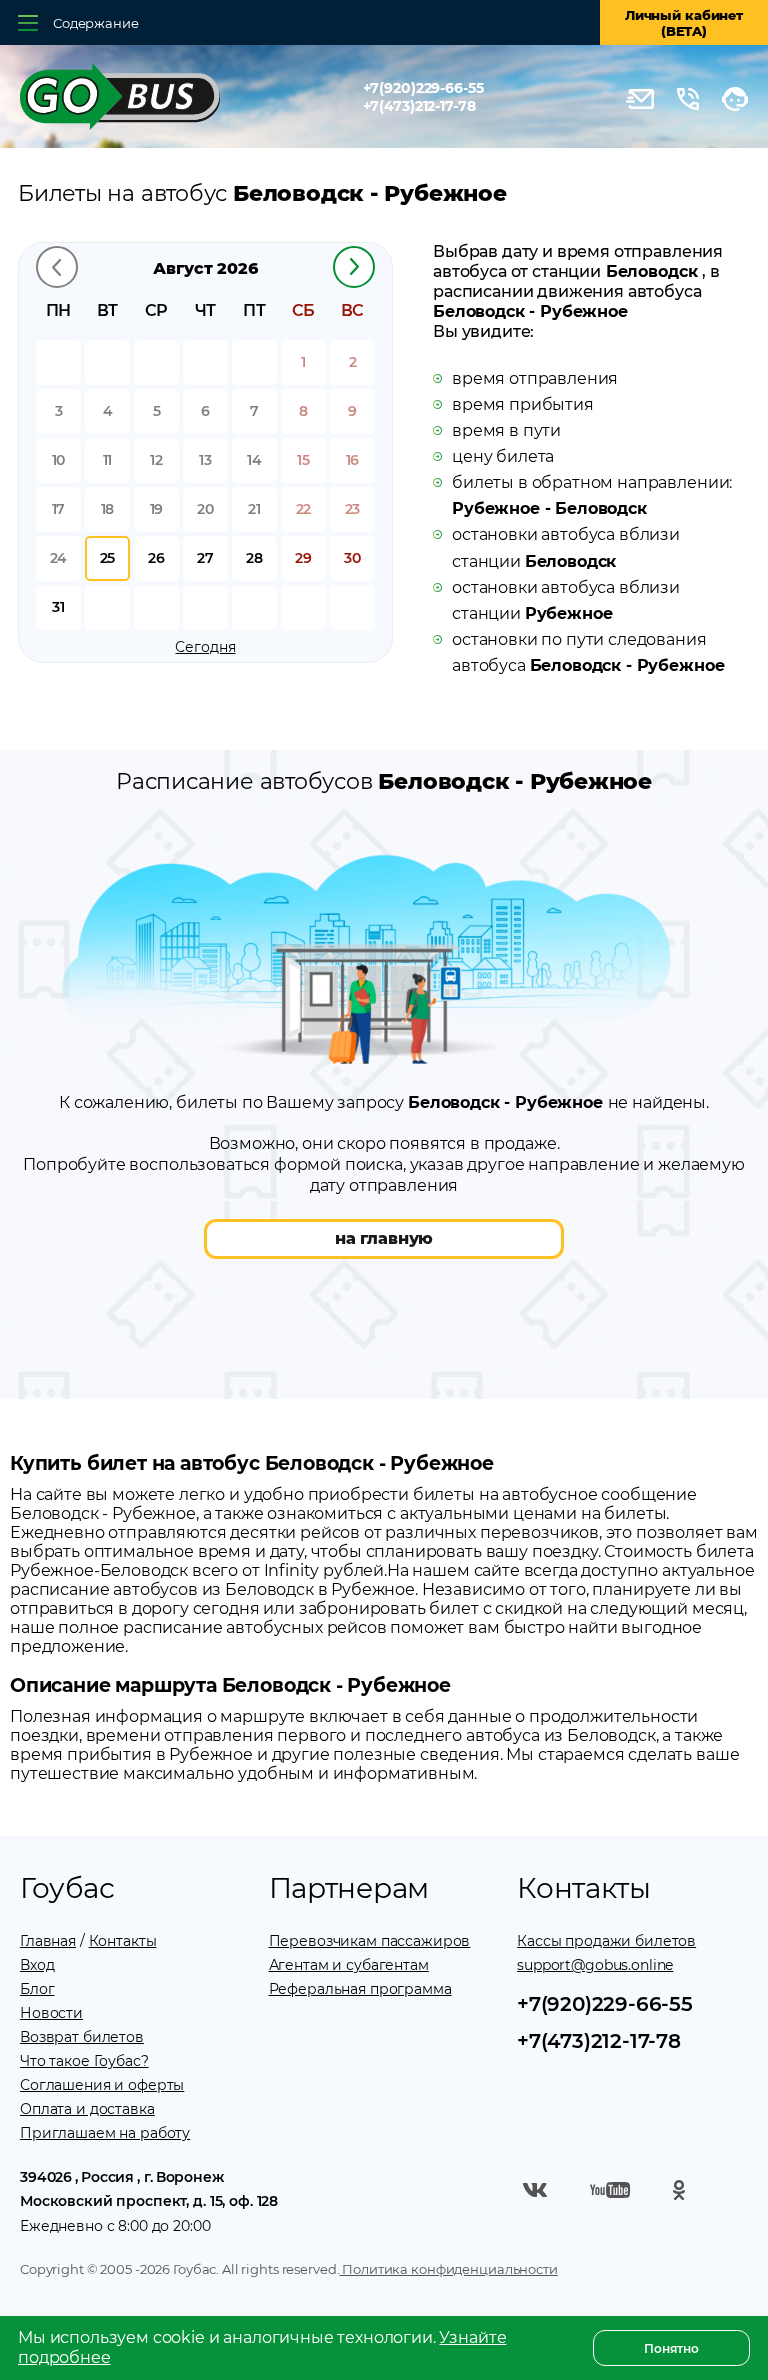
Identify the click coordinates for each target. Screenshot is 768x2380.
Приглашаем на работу (105, 2133)
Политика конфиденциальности (448, 2269)
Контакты (123, 1941)
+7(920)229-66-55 (423, 88)
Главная (48, 1941)
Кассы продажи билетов (606, 1941)
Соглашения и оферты (102, 2085)
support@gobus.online (595, 1965)
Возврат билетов (82, 2037)
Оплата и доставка (87, 2109)
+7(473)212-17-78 (419, 106)
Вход (37, 1965)
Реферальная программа (360, 1989)
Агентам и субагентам (349, 1965)
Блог (37, 1989)
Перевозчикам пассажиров (370, 1941)
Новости (51, 2013)
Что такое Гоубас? (84, 2061)
